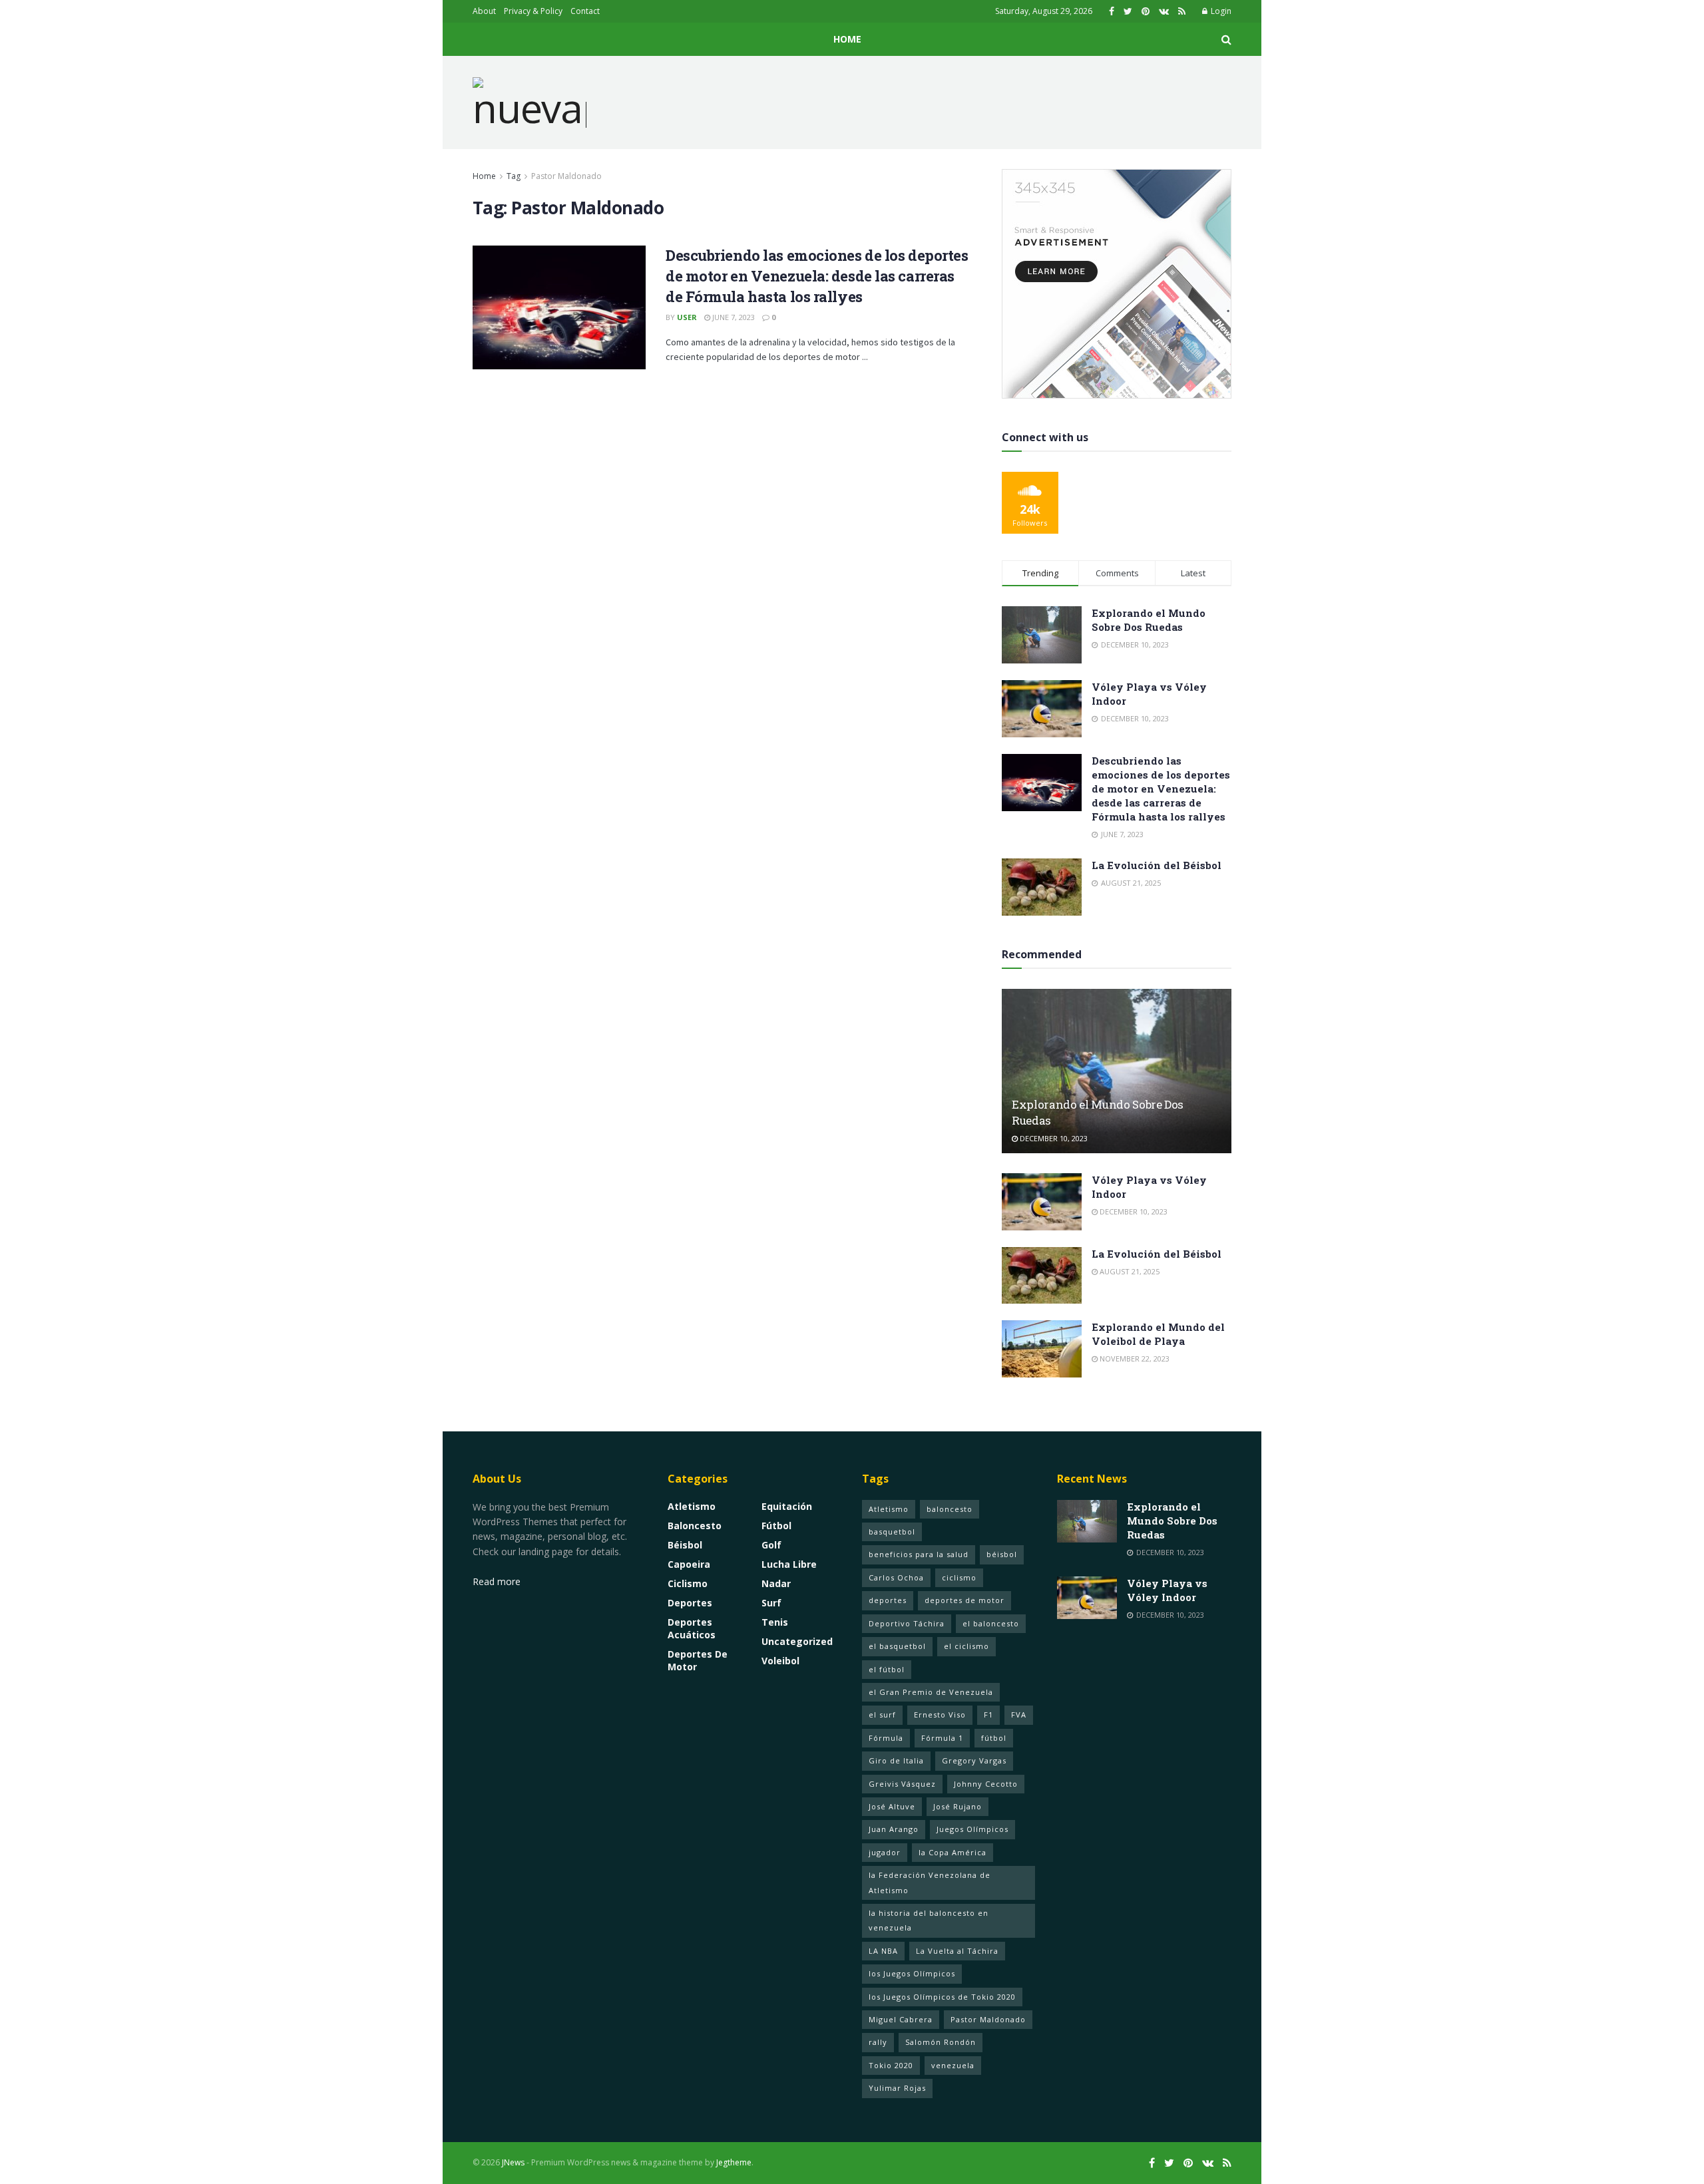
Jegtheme (734, 2162)
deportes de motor (964, 1600)
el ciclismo (966, 1646)
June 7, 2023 (733, 317)
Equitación (787, 1506)
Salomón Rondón (941, 2042)
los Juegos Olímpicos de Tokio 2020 (942, 1997)
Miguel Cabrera (901, 2019)
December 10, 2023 (1053, 1138)
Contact (585, 11)
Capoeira (689, 1564)
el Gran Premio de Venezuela (931, 1692)
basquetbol (892, 1532)
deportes (888, 1600)
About (484, 11)
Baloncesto (695, 1526)
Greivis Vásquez (902, 1784)
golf (771, 1545)
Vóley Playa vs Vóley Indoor (1167, 1590)
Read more (497, 1581)
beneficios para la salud (919, 1554)
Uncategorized (797, 1641)
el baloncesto (991, 1623)
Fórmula (886, 1738)
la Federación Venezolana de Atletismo (930, 1882)
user (687, 317)
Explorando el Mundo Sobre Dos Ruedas (1149, 620)
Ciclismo (688, 1583)
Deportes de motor (698, 1660)
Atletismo (692, 1506)
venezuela (953, 2065)
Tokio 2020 (891, 2065)
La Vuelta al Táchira (957, 1951)
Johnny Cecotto (986, 1784)
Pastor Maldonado (566, 176)
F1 (988, 1715)
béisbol (1002, 1554)
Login (1220, 11)
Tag (514, 176)
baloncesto (950, 1509)
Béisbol (685, 1545)
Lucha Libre (789, 1564)
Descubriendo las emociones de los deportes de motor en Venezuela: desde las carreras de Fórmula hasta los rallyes (817, 276)
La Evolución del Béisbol (1157, 865)
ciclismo (959, 1577)
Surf (771, 1603)
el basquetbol (897, 1646)
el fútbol (887, 1669)
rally (878, 2042)
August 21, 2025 (1129, 1271)
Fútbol (776, 1526)
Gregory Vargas (974, 1760)
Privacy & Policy (533, 11)
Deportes (690, 1603)
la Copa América (953, 1852)
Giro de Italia (896, 1760)
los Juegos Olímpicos (912, 1973)
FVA (1019, 1715)
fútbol (994, 1738)
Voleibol (780, 1661)
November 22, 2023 (1134, 1359)
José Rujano (958, 1806)
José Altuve (892, 1806)
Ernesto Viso (940, 1715)
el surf (882, 1715)
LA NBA (883, 1951)
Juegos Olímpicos (972, 1829)
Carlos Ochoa (896, 1577)
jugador (885, 1852)
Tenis (775, 1622)
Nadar (776, 1583)
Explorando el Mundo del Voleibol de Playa (1158, 1334)
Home (847, 39)
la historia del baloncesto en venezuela (929, 1920)
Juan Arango (894, 1829)
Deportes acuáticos (692, 1628)
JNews (513, 2162)
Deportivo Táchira (907, 1623)
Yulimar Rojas (897, 2088)
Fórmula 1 (942, 1738)
